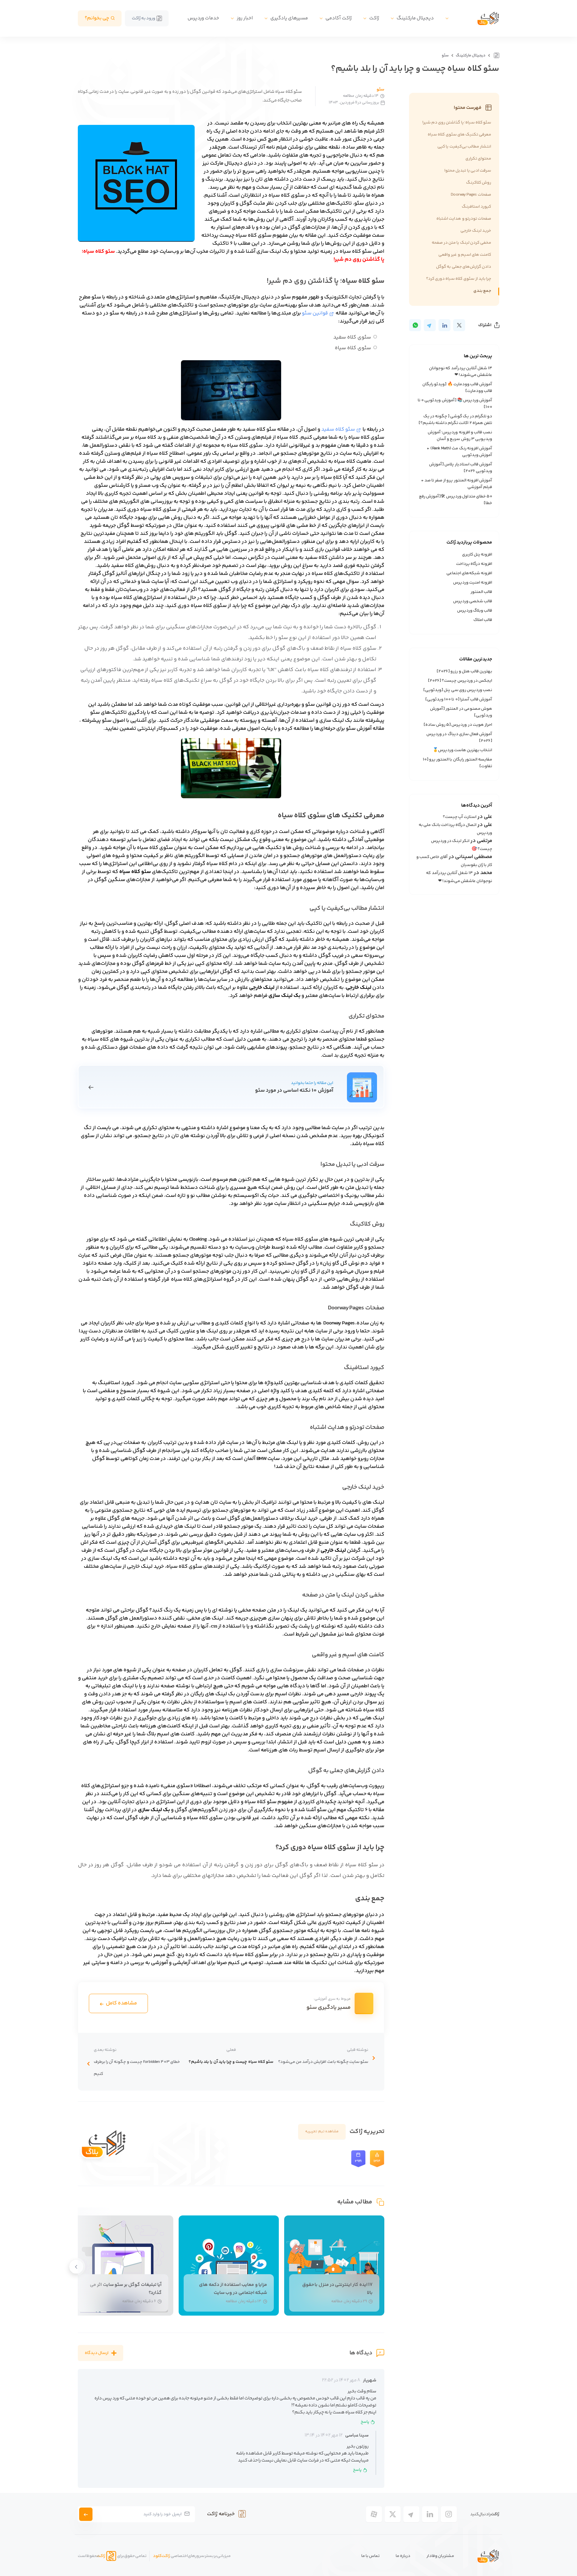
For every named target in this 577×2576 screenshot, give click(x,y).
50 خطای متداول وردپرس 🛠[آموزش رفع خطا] (456, 500)
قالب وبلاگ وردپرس (475, 611)
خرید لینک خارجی (476, 231)
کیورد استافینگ (476, 207)
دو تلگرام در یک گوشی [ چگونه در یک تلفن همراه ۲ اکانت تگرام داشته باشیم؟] (455, 420)
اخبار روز (245, 18)
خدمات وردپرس (203, 18)
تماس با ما (370, 2556)
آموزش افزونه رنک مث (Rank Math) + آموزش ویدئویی (459, 452)
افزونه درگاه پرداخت (474, 564)
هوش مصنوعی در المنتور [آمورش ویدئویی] (461, 712)
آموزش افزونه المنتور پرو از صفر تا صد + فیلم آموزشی (457, 484)
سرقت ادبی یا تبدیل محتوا (468, 171)
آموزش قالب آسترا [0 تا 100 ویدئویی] (459, 699)
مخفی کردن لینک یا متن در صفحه (461, 243)
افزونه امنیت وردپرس (473, 583)
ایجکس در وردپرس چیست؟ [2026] (460, 681)
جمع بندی (482, 291)
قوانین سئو (315, 313)
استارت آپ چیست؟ (460, 817)
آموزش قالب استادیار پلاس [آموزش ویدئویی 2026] (461, 468)
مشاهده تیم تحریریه (322, 2131)
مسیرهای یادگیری (289, 18)
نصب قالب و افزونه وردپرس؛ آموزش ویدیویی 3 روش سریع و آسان (460, 436)
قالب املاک (483, 620)
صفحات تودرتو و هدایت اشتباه (464, 219)
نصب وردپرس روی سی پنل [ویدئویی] (458, 690)
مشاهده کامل (121, 2003)
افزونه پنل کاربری (477, 555)
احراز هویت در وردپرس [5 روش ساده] (458, 725)
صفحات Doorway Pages (471, 195)
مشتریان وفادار (440, 2556)
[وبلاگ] (496, 55)
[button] (75, 2270)
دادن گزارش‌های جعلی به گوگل (464, 267)
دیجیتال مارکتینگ (415, 18)
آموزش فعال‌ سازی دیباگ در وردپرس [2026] (459, 737)
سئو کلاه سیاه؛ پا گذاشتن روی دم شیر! (457, 123)
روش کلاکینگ (479, 183)
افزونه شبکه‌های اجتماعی (469, 573)
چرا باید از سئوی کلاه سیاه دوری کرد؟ (459, 279)
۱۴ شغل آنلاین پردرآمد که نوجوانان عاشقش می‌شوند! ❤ (461, 372)
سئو (445, 56)
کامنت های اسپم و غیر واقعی (465, 255)
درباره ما (403, 2556)
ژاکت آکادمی (339, 18)
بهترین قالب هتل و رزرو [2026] (464, 671)
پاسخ (365, 2422)
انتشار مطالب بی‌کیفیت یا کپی (464, 147)
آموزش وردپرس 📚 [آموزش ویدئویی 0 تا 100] (455, 404)
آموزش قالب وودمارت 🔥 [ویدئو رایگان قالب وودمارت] (457, 388)
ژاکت (374, 18)
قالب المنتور (481, 592)
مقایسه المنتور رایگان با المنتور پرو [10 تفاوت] (457, 763)
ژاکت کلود (161, 2556)
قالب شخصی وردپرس (473, 601)
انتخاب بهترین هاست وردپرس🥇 (463, 750)
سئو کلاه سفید (338, 430)
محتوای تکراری (478, 159)
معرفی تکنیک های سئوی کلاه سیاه (459, 135)
